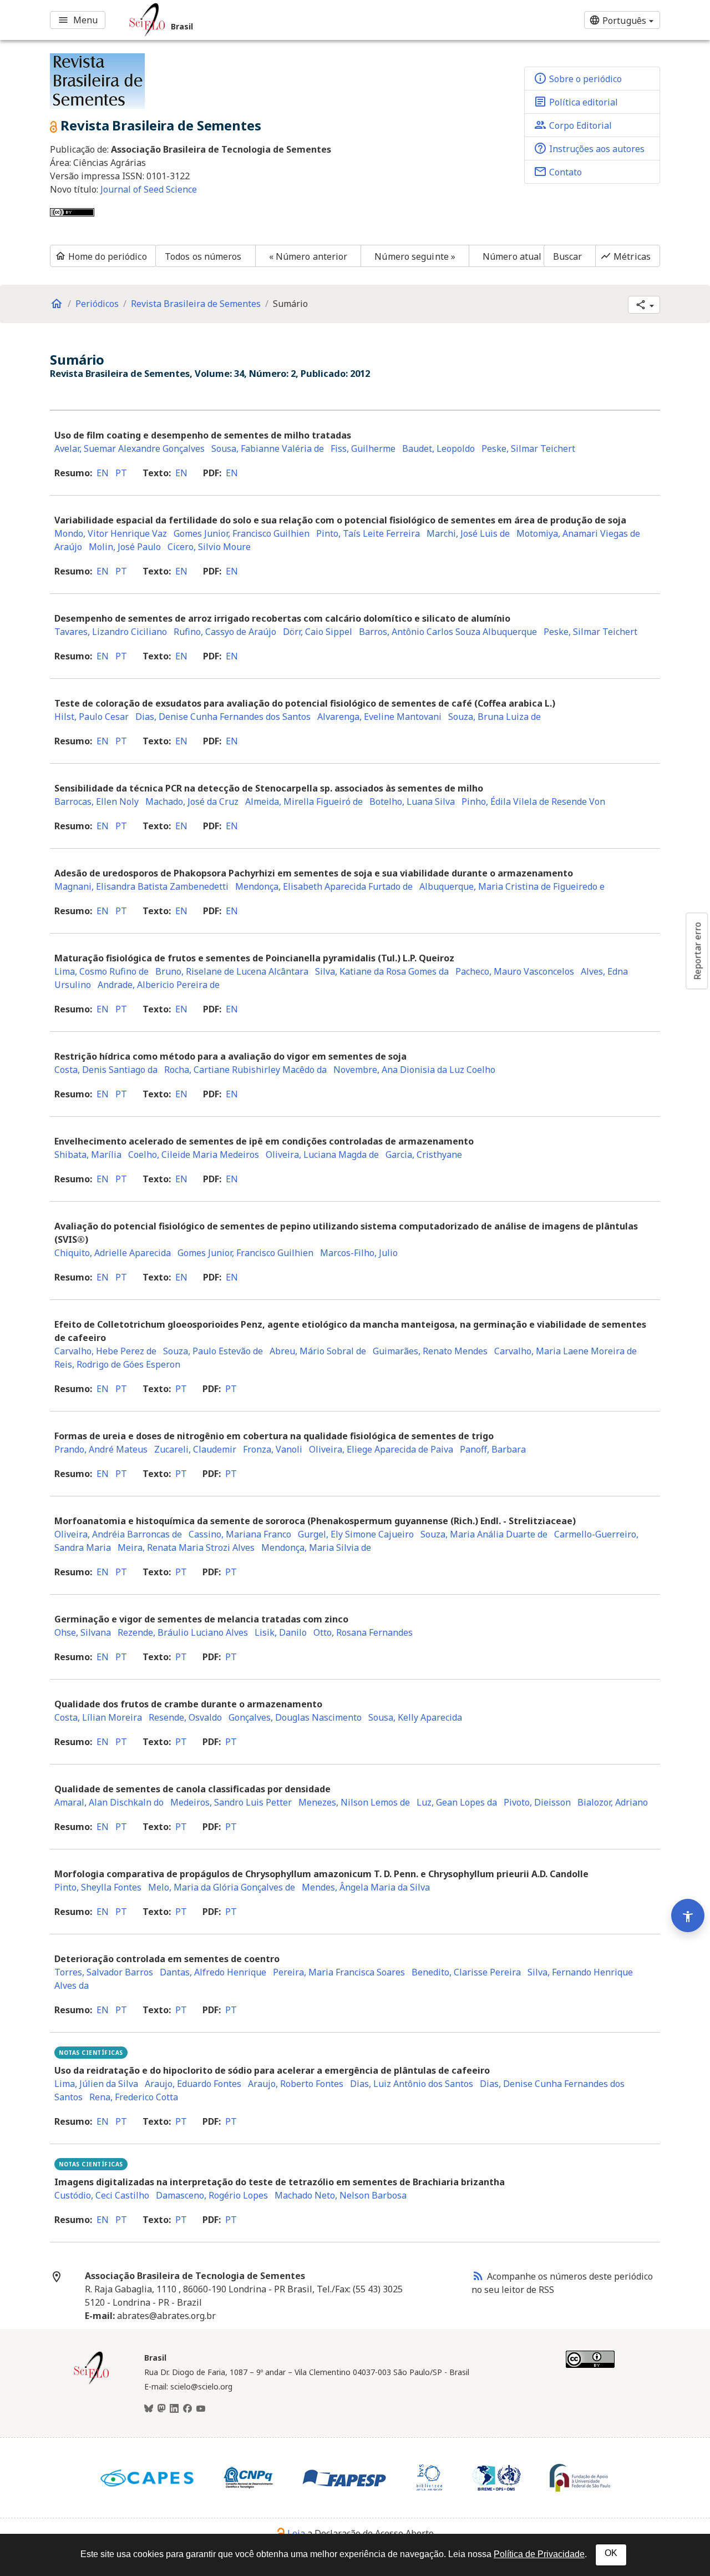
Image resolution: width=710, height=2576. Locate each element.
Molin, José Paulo (125, 547)
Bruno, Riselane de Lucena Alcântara (232, 971)
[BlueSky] (149, 2409)
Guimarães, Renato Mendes (430, 1351)
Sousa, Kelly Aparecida (415, 1717)
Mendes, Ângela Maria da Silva (366, 1887)
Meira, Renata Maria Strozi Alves (186, 1547)
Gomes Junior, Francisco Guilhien (242, 533)
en (103, 473)
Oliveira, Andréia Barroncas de (118, 1534)
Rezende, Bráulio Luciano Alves (183, 1632)
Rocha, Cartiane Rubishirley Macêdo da (245, 1070)
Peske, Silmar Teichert (528, 448)
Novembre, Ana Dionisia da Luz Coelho (414, 1070)
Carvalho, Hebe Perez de (105, 1351)
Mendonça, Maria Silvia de (316, 1547)
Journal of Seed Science (149, 189)
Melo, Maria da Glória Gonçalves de (222, 1887)
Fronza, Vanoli (273, 1449)
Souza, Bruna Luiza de (495, 717)
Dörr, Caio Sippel (318, 632)
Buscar (568, 256)
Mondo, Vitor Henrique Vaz (111, 533)
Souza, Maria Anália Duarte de (484, 1534)
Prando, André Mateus (101, 1449)
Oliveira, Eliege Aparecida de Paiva (381, 1449)
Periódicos (97, 304)
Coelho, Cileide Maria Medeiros (194, 1155)
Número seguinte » (415, 256)
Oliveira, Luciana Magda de (322, 1155)
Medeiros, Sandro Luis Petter (231, 1802)
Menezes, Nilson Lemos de (354, 1802)
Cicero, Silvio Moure (209, 547)
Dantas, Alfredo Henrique (213, 1972)
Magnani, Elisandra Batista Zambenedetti (141, 886)
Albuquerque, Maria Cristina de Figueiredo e (512, 886)
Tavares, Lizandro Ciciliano (111, 632)
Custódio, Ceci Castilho (102, 2195)
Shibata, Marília (88, 1155)
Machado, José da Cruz (192, 801)
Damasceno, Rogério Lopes (212, 2195)
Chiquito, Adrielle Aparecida (113, 1253)
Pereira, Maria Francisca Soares (339, 1972)
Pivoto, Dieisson (537, 1802)
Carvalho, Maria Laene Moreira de (566, 1351)
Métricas (625, 256)
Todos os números (203, 256)
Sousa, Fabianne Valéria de (268, 448)
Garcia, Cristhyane (424, 1155)
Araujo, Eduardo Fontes (193, 2084)
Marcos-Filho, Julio (359, 1253)
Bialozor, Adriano (613, 1802)
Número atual (512, 256)
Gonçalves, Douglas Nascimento (295, 1717)
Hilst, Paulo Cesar (92, 717)
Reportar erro (697, 951)
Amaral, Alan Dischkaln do (109, 1802)
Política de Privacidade (539, 2554)
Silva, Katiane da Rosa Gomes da (382, 971)
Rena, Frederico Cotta (134, 2097)
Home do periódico (101, 256)
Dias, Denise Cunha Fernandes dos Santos (223, 717)
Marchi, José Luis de (468, 533)
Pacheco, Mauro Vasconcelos (515, 971)
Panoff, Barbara (493, 1449)
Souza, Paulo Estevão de (213, 1351)
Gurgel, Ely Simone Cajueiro (356, 1534)
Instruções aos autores (589, 148)
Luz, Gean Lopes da (457, 1802)
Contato (558, 172)
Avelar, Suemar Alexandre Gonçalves (130, 448)
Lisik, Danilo (281, 1632)
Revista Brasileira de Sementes (196, 304)
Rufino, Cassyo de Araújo (225, 632)
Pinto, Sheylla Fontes (98, 1887)
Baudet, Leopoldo (438, 448)
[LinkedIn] (174, 2409)
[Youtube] (201, 2409)
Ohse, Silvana (83, 1632)
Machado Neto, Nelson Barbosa (341, 2195)
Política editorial (576, 102)
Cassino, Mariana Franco (240, 1534)
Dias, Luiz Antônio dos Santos (412, 2084)
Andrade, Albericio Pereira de (159, 985)
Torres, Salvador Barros (104, 1972)
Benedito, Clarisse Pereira (466, 1972)
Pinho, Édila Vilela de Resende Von (533, 801)
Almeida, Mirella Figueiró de (304, 801)
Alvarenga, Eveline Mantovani (379, 717)
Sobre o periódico (578, 78)
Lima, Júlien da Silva (96, 2084)
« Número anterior (308, 256)
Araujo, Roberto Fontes (296, 2084)
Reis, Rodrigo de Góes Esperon (117, 1364)
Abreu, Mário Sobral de (318, 1351)
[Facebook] (187, 2409)
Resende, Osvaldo (185, 1717)
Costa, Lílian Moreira (98, 1717)
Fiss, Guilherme (363, 448)
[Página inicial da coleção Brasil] (92, 2383)
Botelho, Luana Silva (412, 801)
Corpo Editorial (573, 125)
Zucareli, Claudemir (195, 1449)
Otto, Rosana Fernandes (363, 1632)
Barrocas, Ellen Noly (97, 801)
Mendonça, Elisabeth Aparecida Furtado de (324, 886)
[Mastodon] (161, 2409)
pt (121, 473)
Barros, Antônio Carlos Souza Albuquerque (448, 632)
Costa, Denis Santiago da (106, 1070)
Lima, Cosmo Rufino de (102, 971)
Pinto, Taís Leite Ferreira (368, 533)
